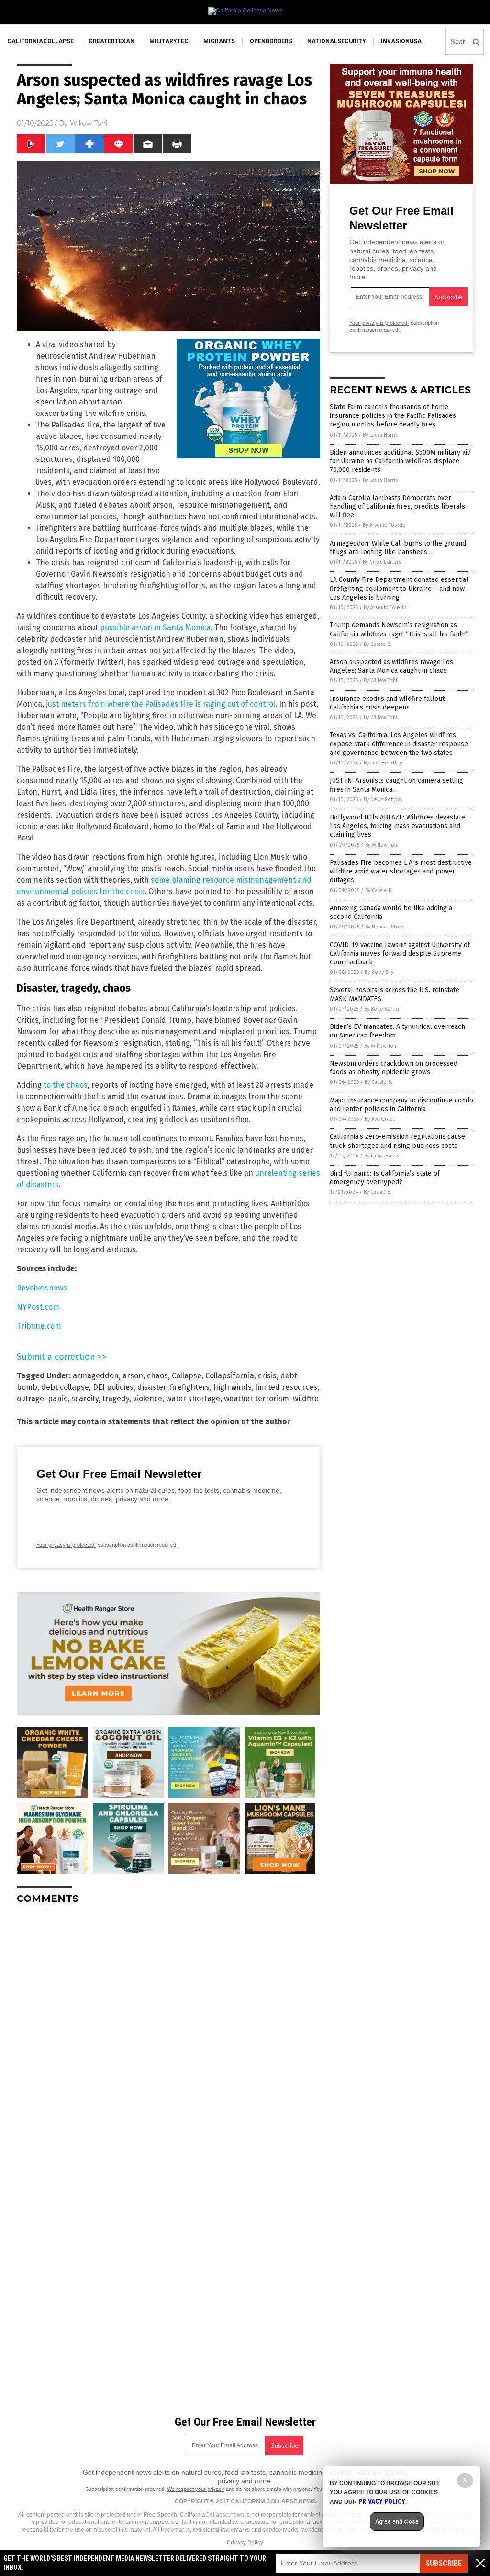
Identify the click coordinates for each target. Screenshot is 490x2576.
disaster (152, 1387)
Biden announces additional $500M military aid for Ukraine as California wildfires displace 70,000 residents (400, 461)
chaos (157, 1376)
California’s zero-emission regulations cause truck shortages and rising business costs (397, 1141)
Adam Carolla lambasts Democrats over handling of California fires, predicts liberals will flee (397, 507)
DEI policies (113, 1387)
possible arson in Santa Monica (155, 628)
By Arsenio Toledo (384, 525)
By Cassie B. (378, 644)
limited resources (286, 1387)
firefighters (190, 1387)
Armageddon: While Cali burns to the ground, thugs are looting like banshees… (399, 548)
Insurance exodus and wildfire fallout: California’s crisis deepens (388, 703)
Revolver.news (42, 1288)
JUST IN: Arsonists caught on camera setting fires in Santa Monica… (396, 785)
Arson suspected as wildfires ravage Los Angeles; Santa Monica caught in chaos (391, 666)
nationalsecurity (337, 41)
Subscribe (444, 2563)
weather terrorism (256, 1399)
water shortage (193, 1399)
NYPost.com (38, 1307)
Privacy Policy (245, 2543)
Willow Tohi (89, 123)
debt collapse (65, 1387)
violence (148, 1399)
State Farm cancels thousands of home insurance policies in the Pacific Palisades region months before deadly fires (393, 416)
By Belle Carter (382, 1009)
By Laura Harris (380, 435)
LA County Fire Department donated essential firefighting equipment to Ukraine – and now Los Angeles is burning (399, 588)
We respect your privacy (196, 2489)
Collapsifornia (230, 1376)
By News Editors (382, 562)
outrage (30, 1399)
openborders (271, 41)
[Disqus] (168, 2031)
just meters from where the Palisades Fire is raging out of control (161, 704)
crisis (267, 1376)
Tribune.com (39, 1326)
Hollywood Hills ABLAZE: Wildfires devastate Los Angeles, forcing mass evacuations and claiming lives (397, 826)
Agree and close (397, 2521)
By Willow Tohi (380, 681)
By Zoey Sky (379, 972)
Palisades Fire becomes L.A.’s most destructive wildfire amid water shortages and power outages (401, 871)
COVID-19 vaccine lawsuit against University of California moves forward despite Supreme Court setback (400, 954)
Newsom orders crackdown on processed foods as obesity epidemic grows (394, 1068)
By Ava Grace (380, 1119)
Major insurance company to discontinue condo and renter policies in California (401, 1105)
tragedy (116, 1399)
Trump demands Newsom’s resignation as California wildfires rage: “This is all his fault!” (399, 629)
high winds (233, 1387)
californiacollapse (40, 41)
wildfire (306, 1399)
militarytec (169, 41)
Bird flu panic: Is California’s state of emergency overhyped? (385, 1178)
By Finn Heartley (383, 763)
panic (58, 1399)
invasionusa (401, 41)
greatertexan (111, 41)
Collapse (187, 1376)
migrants (219, 41)
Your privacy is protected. (66, 1545)
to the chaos (66, 1085)
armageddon (96, 1376)
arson (133, 1376)
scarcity (85, 1399)
